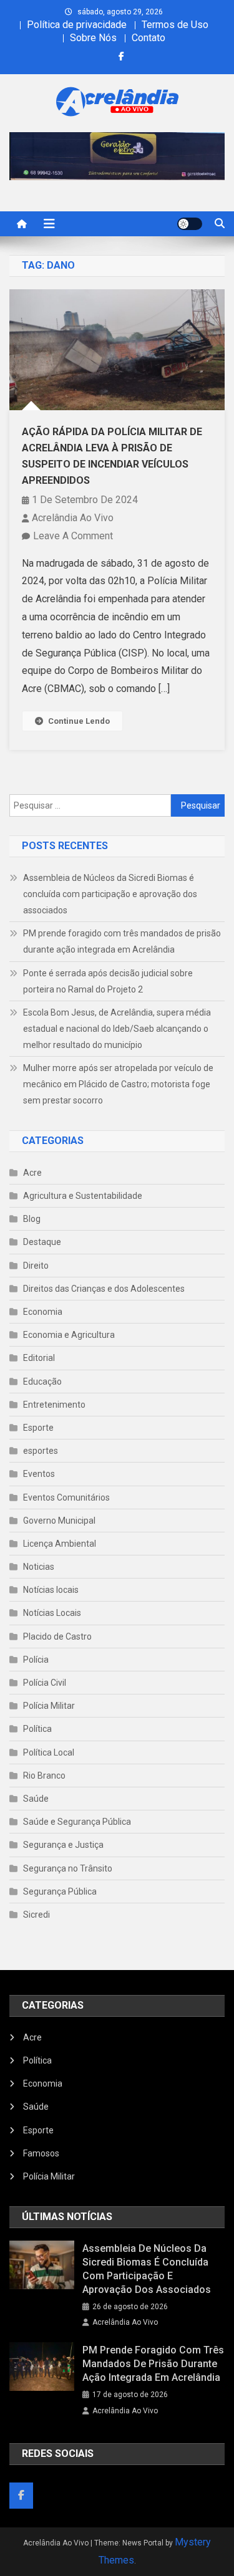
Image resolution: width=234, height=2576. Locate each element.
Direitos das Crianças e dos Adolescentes (104, 1289)
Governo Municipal (59, 1521)
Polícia (36, 1660)
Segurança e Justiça (63, 1845)
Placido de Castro (57, 1636)
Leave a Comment (73, 536)
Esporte (38, 1428)
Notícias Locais (52, 1613)
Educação (42, 1382)
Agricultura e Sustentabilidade (83, 1196)
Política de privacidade (77, 25)
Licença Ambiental (60, 1544)
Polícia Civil (45, 1683)
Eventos (39, 1474)
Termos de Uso (175, 25)
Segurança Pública (60, 1891)
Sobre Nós (93, 38)
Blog (32, 1219)
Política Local (49, 1752)
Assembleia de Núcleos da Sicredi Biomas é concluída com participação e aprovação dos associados (110, 894)
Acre (32, 1173)
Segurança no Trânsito (68, 1868)
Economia (43, 1312)
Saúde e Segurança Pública (77, 1822)
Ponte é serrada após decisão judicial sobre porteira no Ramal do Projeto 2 (108, 981)
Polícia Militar (49, 1706)
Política (37, 1729)
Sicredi (37, 1915)
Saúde (36, 1799)
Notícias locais (51, 1590)
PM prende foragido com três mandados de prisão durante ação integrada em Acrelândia (122, 941)
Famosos (41, 2153)
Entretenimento (54, 1405)
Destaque (42, 1242)
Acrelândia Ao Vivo (73, 518)
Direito (36, 1266)
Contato (149, 38)
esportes (41, 1451)
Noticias (39, 1567)
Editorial (39, 1358)
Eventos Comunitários (66, 1497)
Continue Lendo (79, 721)
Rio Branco (44, 1776)
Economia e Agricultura (69, 1335)
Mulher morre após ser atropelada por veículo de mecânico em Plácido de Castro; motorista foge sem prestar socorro (118, 1084)
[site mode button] (190, 224)
